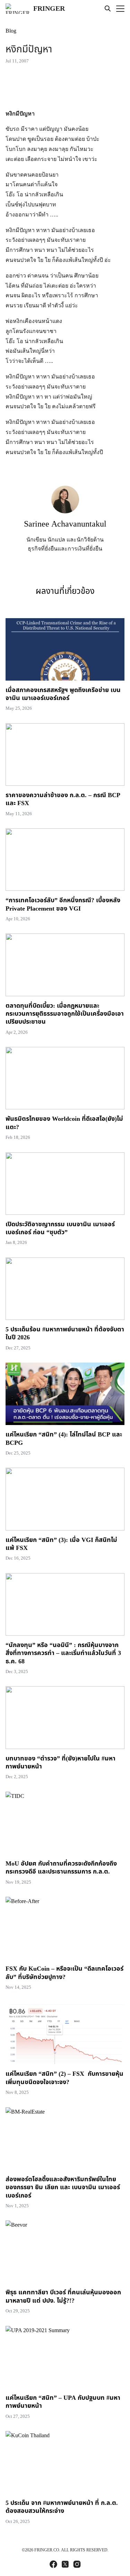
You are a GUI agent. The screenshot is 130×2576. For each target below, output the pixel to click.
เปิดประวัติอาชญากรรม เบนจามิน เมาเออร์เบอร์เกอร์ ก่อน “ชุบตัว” (60, 1228)
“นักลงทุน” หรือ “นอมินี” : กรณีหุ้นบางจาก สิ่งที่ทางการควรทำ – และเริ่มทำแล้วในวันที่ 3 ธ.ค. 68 (63, 1653)
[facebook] (53, 2564)
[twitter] (65, 2564)
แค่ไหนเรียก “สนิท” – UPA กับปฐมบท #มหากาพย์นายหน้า (63, 2402)
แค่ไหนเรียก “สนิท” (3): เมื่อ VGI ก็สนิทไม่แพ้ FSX (61, 1544)
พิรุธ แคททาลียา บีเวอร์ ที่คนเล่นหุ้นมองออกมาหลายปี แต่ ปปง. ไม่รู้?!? (63, 2296)
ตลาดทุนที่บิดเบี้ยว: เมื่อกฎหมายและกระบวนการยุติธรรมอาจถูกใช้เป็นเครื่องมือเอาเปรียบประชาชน (65, 1014)
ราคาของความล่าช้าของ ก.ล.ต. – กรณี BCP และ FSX (63, 799)
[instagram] (77, 2564)
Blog (11, 31)
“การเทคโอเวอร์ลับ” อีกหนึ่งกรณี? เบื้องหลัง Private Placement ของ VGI (63, 904)
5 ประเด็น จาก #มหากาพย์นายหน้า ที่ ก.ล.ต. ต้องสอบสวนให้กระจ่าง (62, 2507)
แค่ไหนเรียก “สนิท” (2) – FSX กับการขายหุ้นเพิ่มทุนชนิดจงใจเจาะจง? (64, 2078)
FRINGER (49, 9)
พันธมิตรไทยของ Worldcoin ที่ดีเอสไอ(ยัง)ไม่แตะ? (64, 1123)
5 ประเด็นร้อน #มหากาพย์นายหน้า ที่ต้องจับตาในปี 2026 (65, 1333)
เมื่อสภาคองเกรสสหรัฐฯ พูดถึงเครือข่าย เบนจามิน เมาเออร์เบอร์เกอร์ (63, 694)
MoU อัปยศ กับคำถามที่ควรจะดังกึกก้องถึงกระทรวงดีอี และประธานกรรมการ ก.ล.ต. (61, 1868)
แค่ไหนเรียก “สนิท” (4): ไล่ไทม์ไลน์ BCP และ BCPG (64, 1439)
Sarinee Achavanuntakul (65, 524)
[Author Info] (65, 511)
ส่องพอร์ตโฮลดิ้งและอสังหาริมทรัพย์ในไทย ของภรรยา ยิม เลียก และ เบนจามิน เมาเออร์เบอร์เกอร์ (63, 2187)
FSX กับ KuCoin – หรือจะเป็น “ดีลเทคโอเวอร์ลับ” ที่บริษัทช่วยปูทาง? (64, 1973)
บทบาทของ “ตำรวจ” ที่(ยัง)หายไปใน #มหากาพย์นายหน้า (60, 1763)
